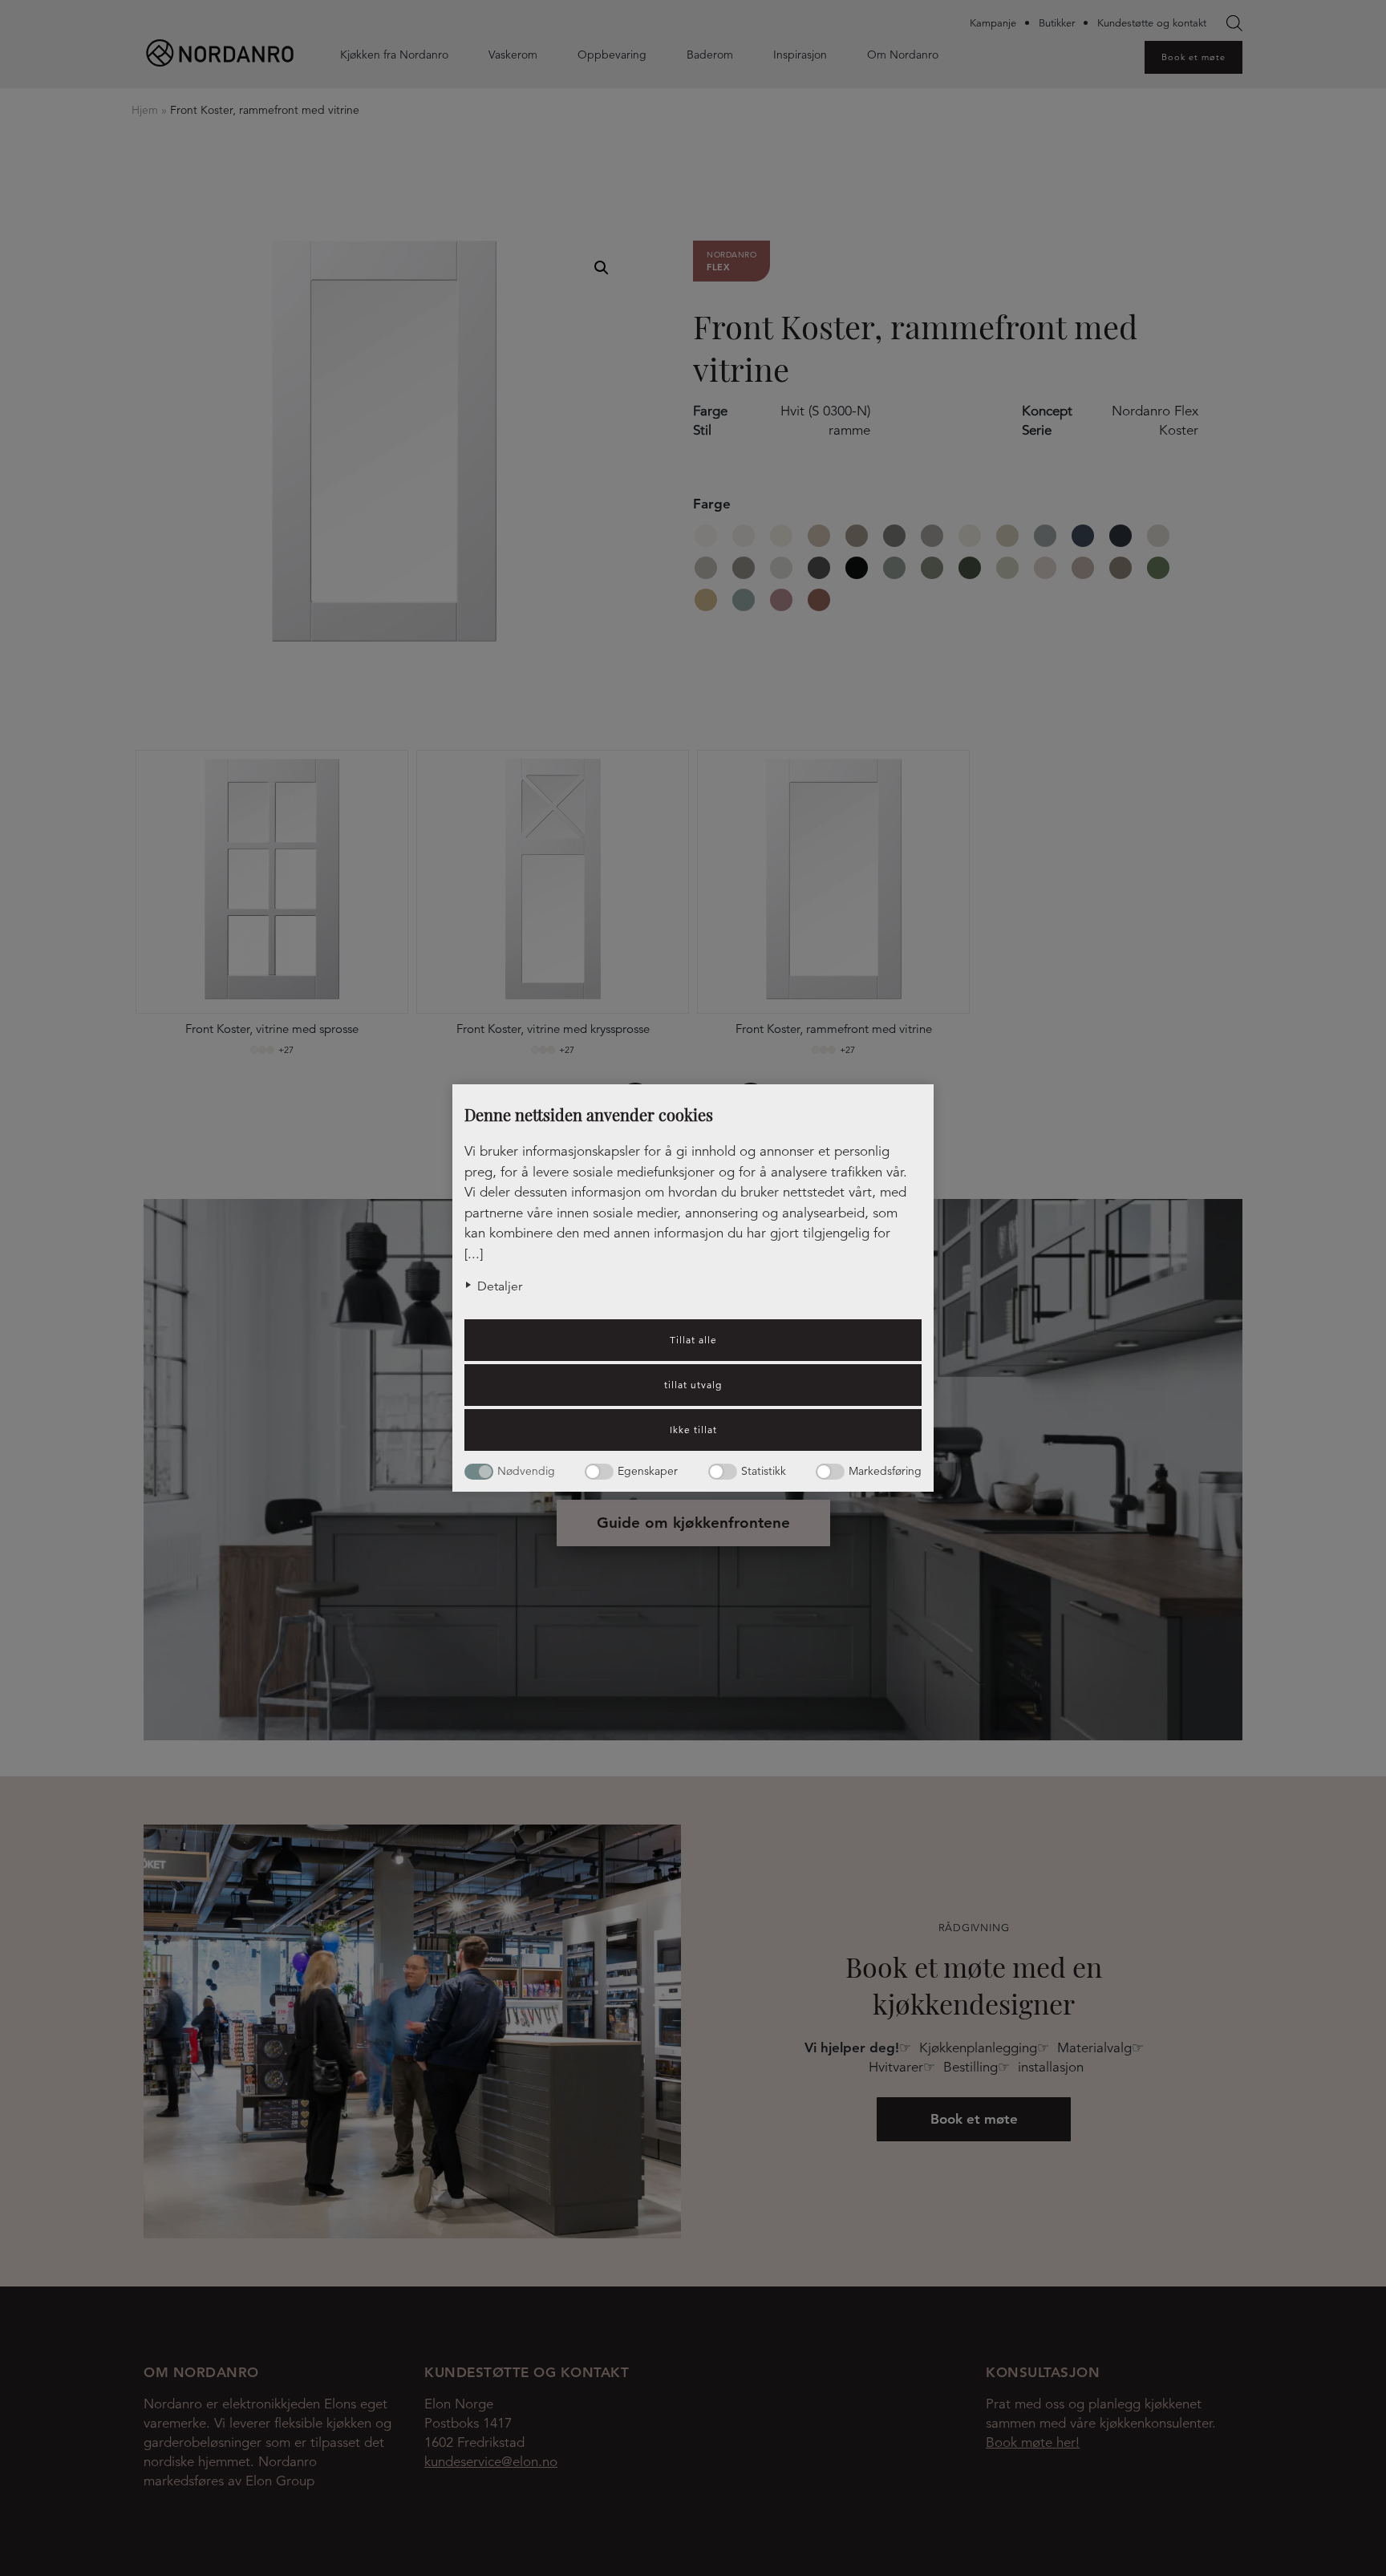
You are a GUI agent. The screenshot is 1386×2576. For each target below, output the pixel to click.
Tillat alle (693, 1340)
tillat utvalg (693, 1385)
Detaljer (500, 1286)
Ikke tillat (693, 1430)
